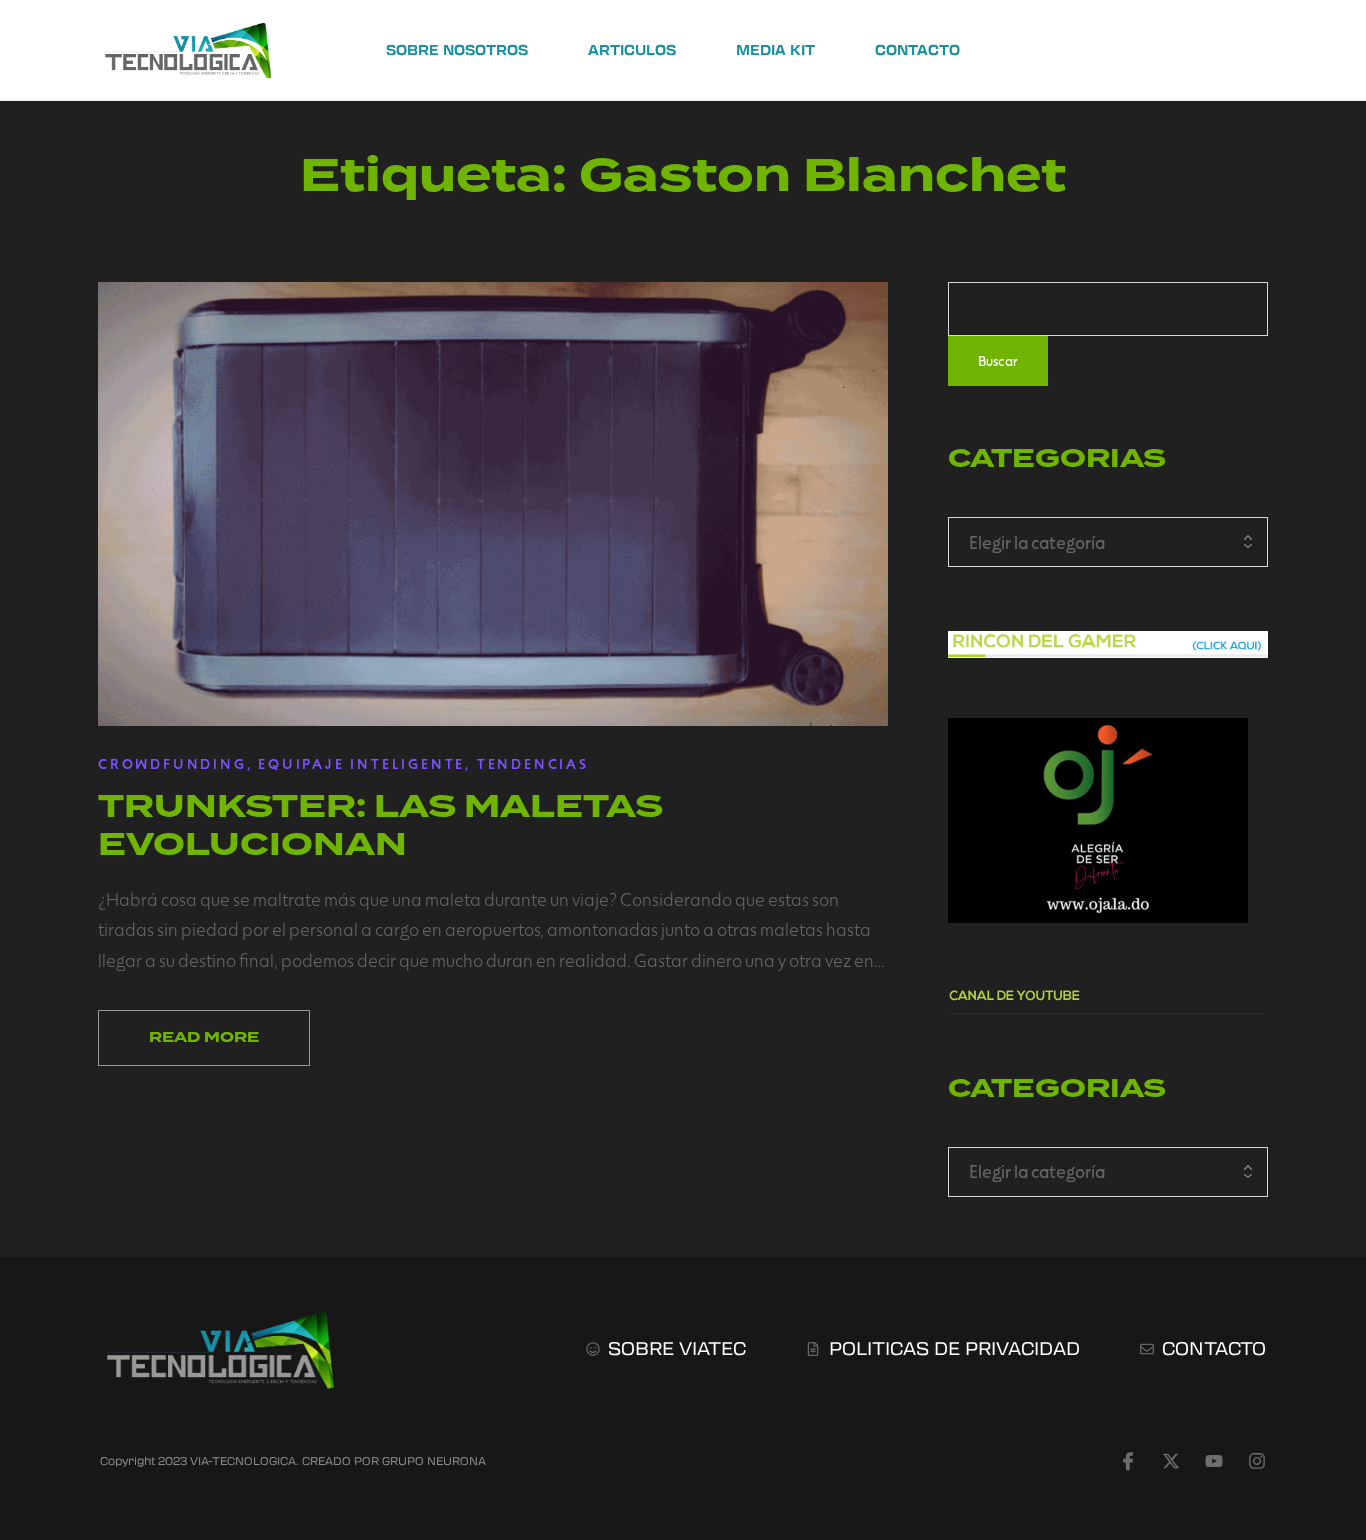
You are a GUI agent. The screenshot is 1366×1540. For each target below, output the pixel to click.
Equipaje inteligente (361, 763)
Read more (204, 1037)
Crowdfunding (172, 763)
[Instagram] (1257, 1461)
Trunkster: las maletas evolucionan (380, 825)
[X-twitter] (1171, 1461)
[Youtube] (1214, 1461)
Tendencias (533, 763)
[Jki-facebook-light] (1128, 1461)
